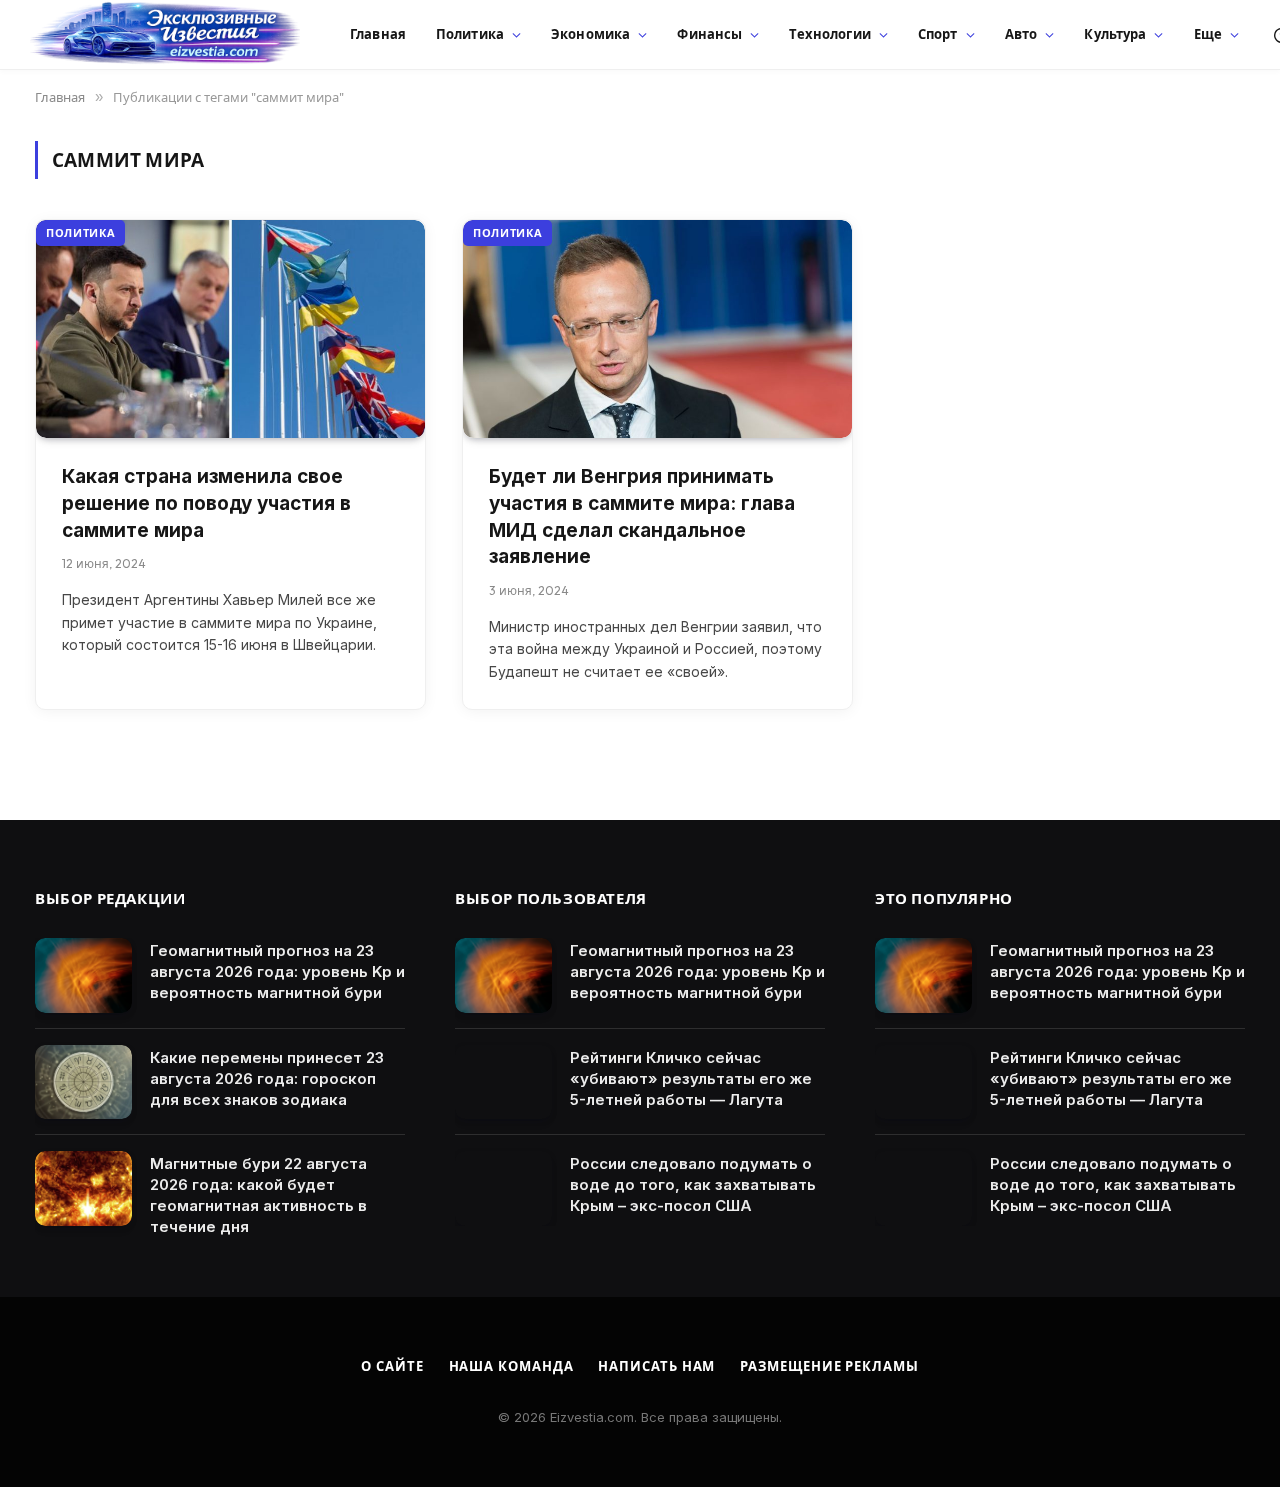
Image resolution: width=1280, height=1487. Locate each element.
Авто (1021, 34)
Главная (378, 34)
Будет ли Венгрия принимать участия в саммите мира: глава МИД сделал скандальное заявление (642, 516)
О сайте (392, 1366)
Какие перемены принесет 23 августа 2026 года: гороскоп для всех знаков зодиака (267, 1078)
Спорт (938, 34)
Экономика (590, 34)
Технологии (829, 34)
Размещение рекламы (829, 1366)
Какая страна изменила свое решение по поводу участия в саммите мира (206, 503)
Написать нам (656, 1366)
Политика (470, 34)
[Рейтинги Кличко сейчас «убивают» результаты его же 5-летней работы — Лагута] (503, 1082)
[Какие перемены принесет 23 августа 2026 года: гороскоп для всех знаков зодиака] (83, 1082)
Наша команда (511, 1366)
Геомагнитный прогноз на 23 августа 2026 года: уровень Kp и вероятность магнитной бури (277, 971)
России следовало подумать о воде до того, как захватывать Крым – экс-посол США (693, 1184)
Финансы (709, 34)
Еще (1208, 34)
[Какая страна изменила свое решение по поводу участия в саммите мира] (230, 329)
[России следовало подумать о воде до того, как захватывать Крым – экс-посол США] (503, 1188)
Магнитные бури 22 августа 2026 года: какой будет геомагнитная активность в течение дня (258, 1195)
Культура (1115, 34)
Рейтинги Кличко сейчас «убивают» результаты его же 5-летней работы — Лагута (691, 1078)
